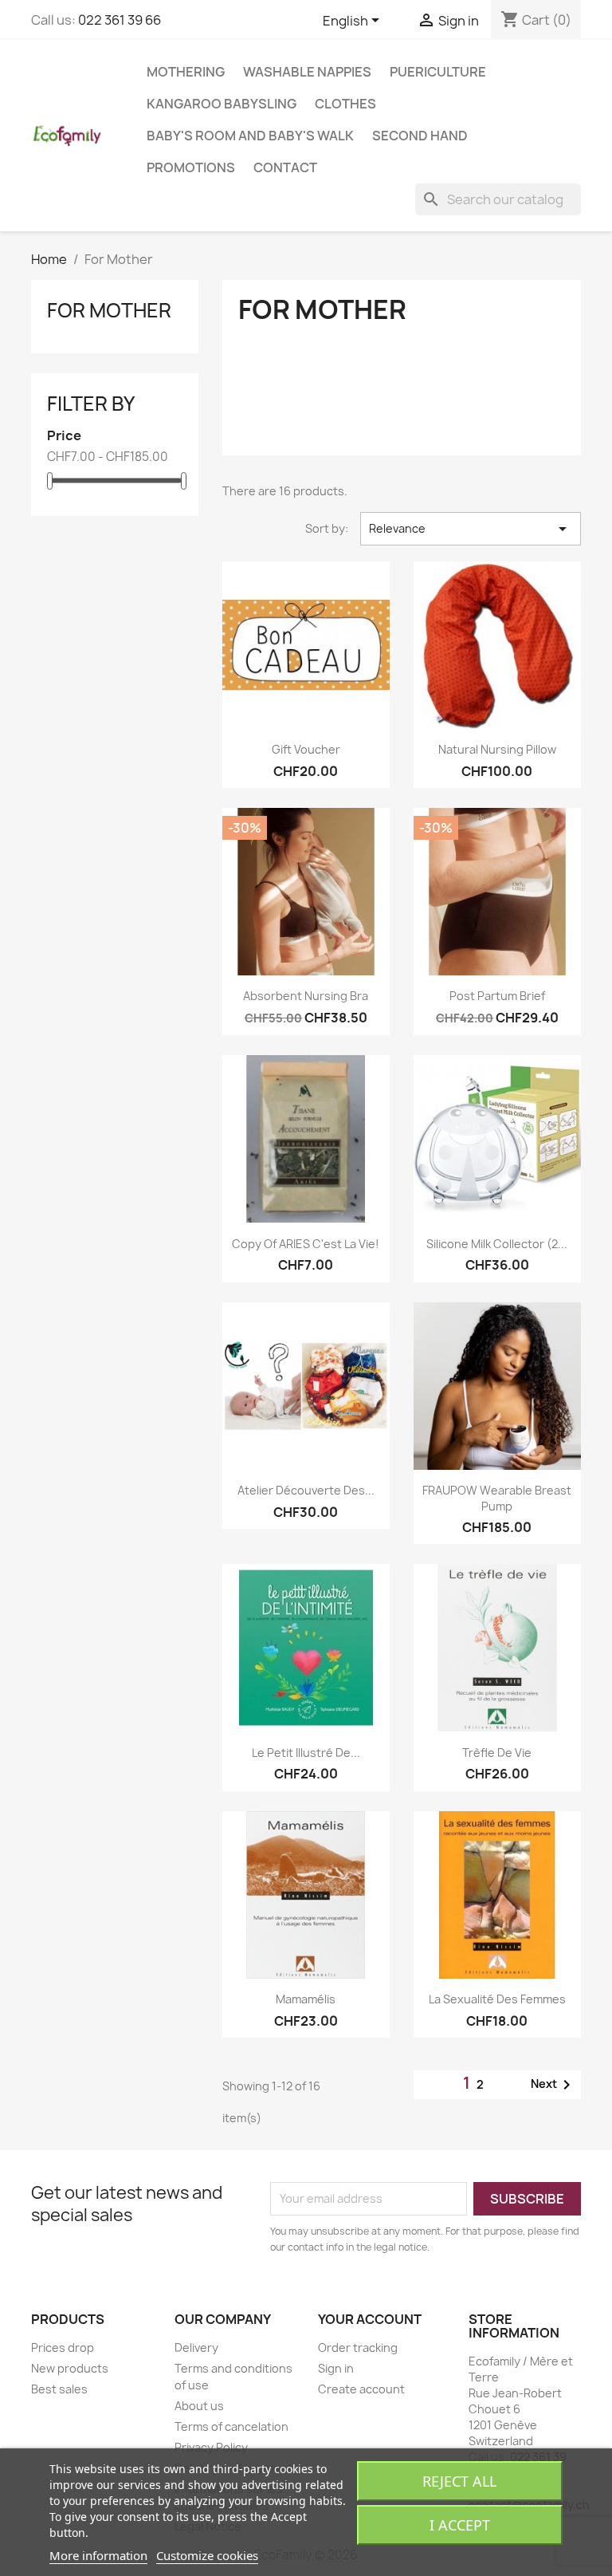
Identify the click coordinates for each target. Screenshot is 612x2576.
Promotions (191, 167)
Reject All (459, 2481)
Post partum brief (497, 996)
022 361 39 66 (120, 20)
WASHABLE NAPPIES (307, 72)
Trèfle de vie (497, 1753)
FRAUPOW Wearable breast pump (497, 1498)
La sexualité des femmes (497, 1999)
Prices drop (63, 2348)
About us (199, 2406)
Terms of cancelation (231, 2426)
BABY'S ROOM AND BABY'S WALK (250, 136)
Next (553, 2085)
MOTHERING (186, 72)
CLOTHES (345, 104)
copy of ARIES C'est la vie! (306, 1244)
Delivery (196, 2348)
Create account (361, 2389)
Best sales (59, 2389)
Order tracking (358, 2348)
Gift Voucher (306, 749)
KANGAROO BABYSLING (222, 104)
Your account (370, 2319)
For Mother (109, 310)
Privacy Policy (211, 2447)
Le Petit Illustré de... (306, 1753)
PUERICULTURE (438, 72)
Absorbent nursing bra (306, 996)
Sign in (336, 2368)
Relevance (471, 529)
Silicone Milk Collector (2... (497, 1244)
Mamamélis (306, 1999)
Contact (285, 167)
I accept (460, 2525)
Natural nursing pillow (497, 749)
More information (98, 2555)
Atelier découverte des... (306, 1490)
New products (70, 2368)
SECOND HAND (420, 136)
